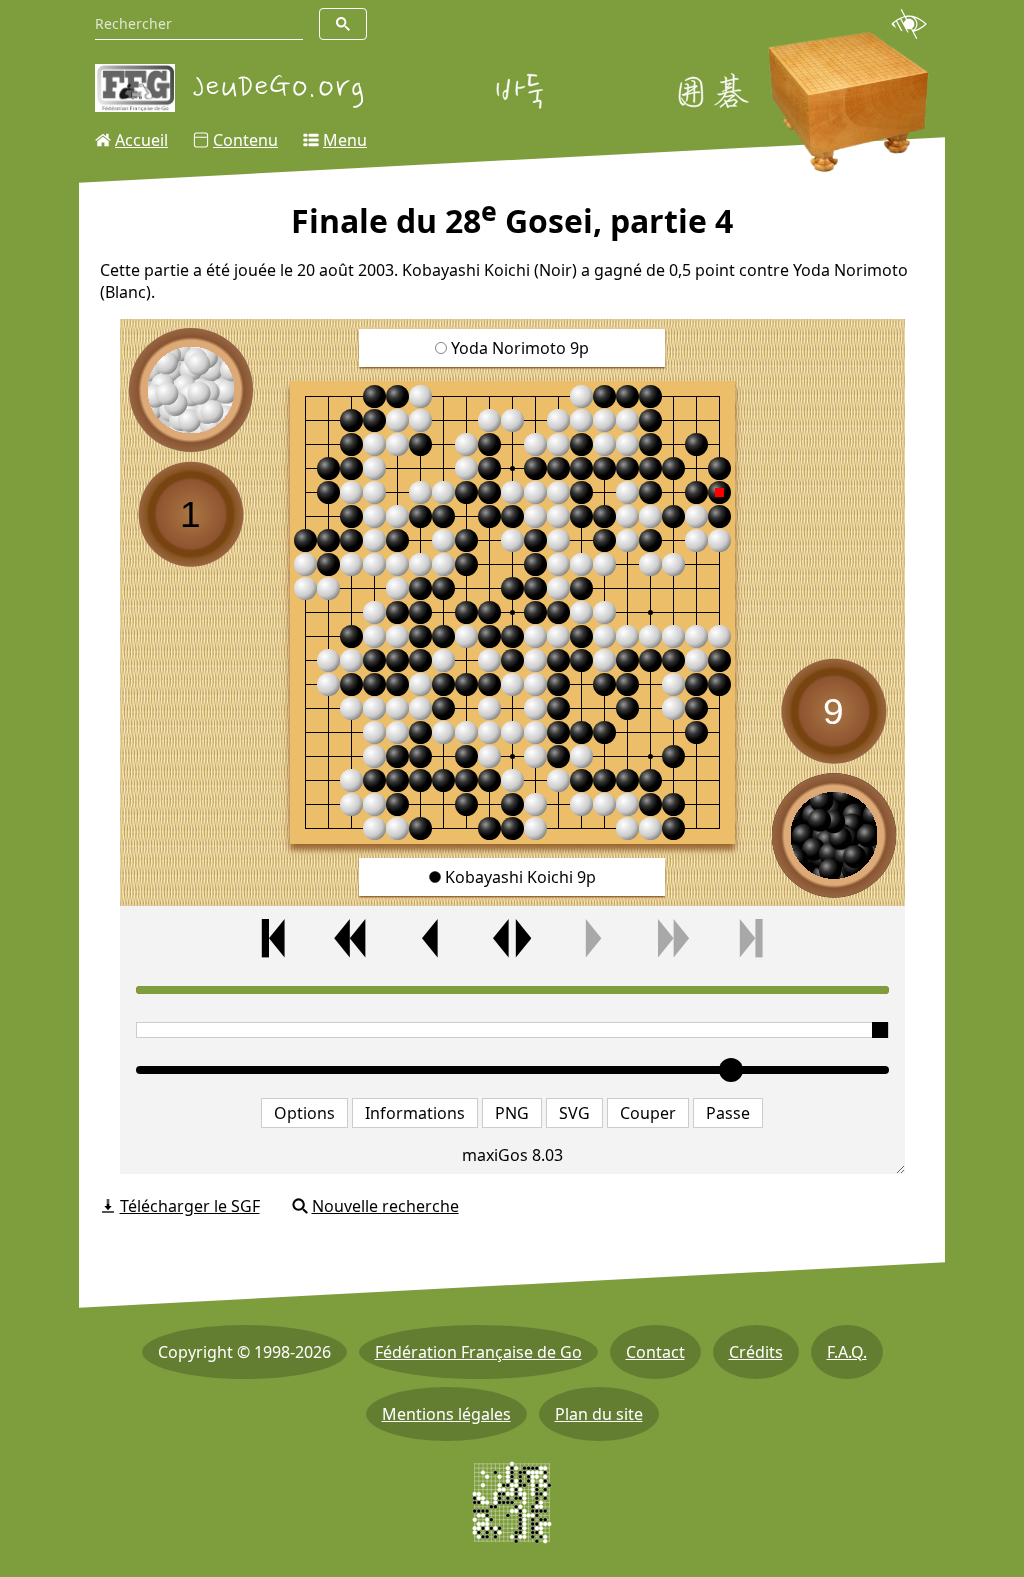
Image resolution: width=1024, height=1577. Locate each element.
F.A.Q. (847, 1352)
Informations (415, 1113)
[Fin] (751, 938)
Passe (728, 1113)
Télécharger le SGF (190, 1206)
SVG (574, 1113)
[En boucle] (512, 938)
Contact (655, 1352)
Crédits (756, 1352)
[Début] (273, 938)
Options (304, 1113)
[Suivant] (592, 938)
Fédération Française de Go (478, 1352)
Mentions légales (446, 1414)
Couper (648, 1113)
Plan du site (599, 1414)
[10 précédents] (353, 938)
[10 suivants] (671, 938)
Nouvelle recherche (385, 1206)
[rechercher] (343, 24)
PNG (512, 1113)
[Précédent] (432, 938)
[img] (512, 612)
